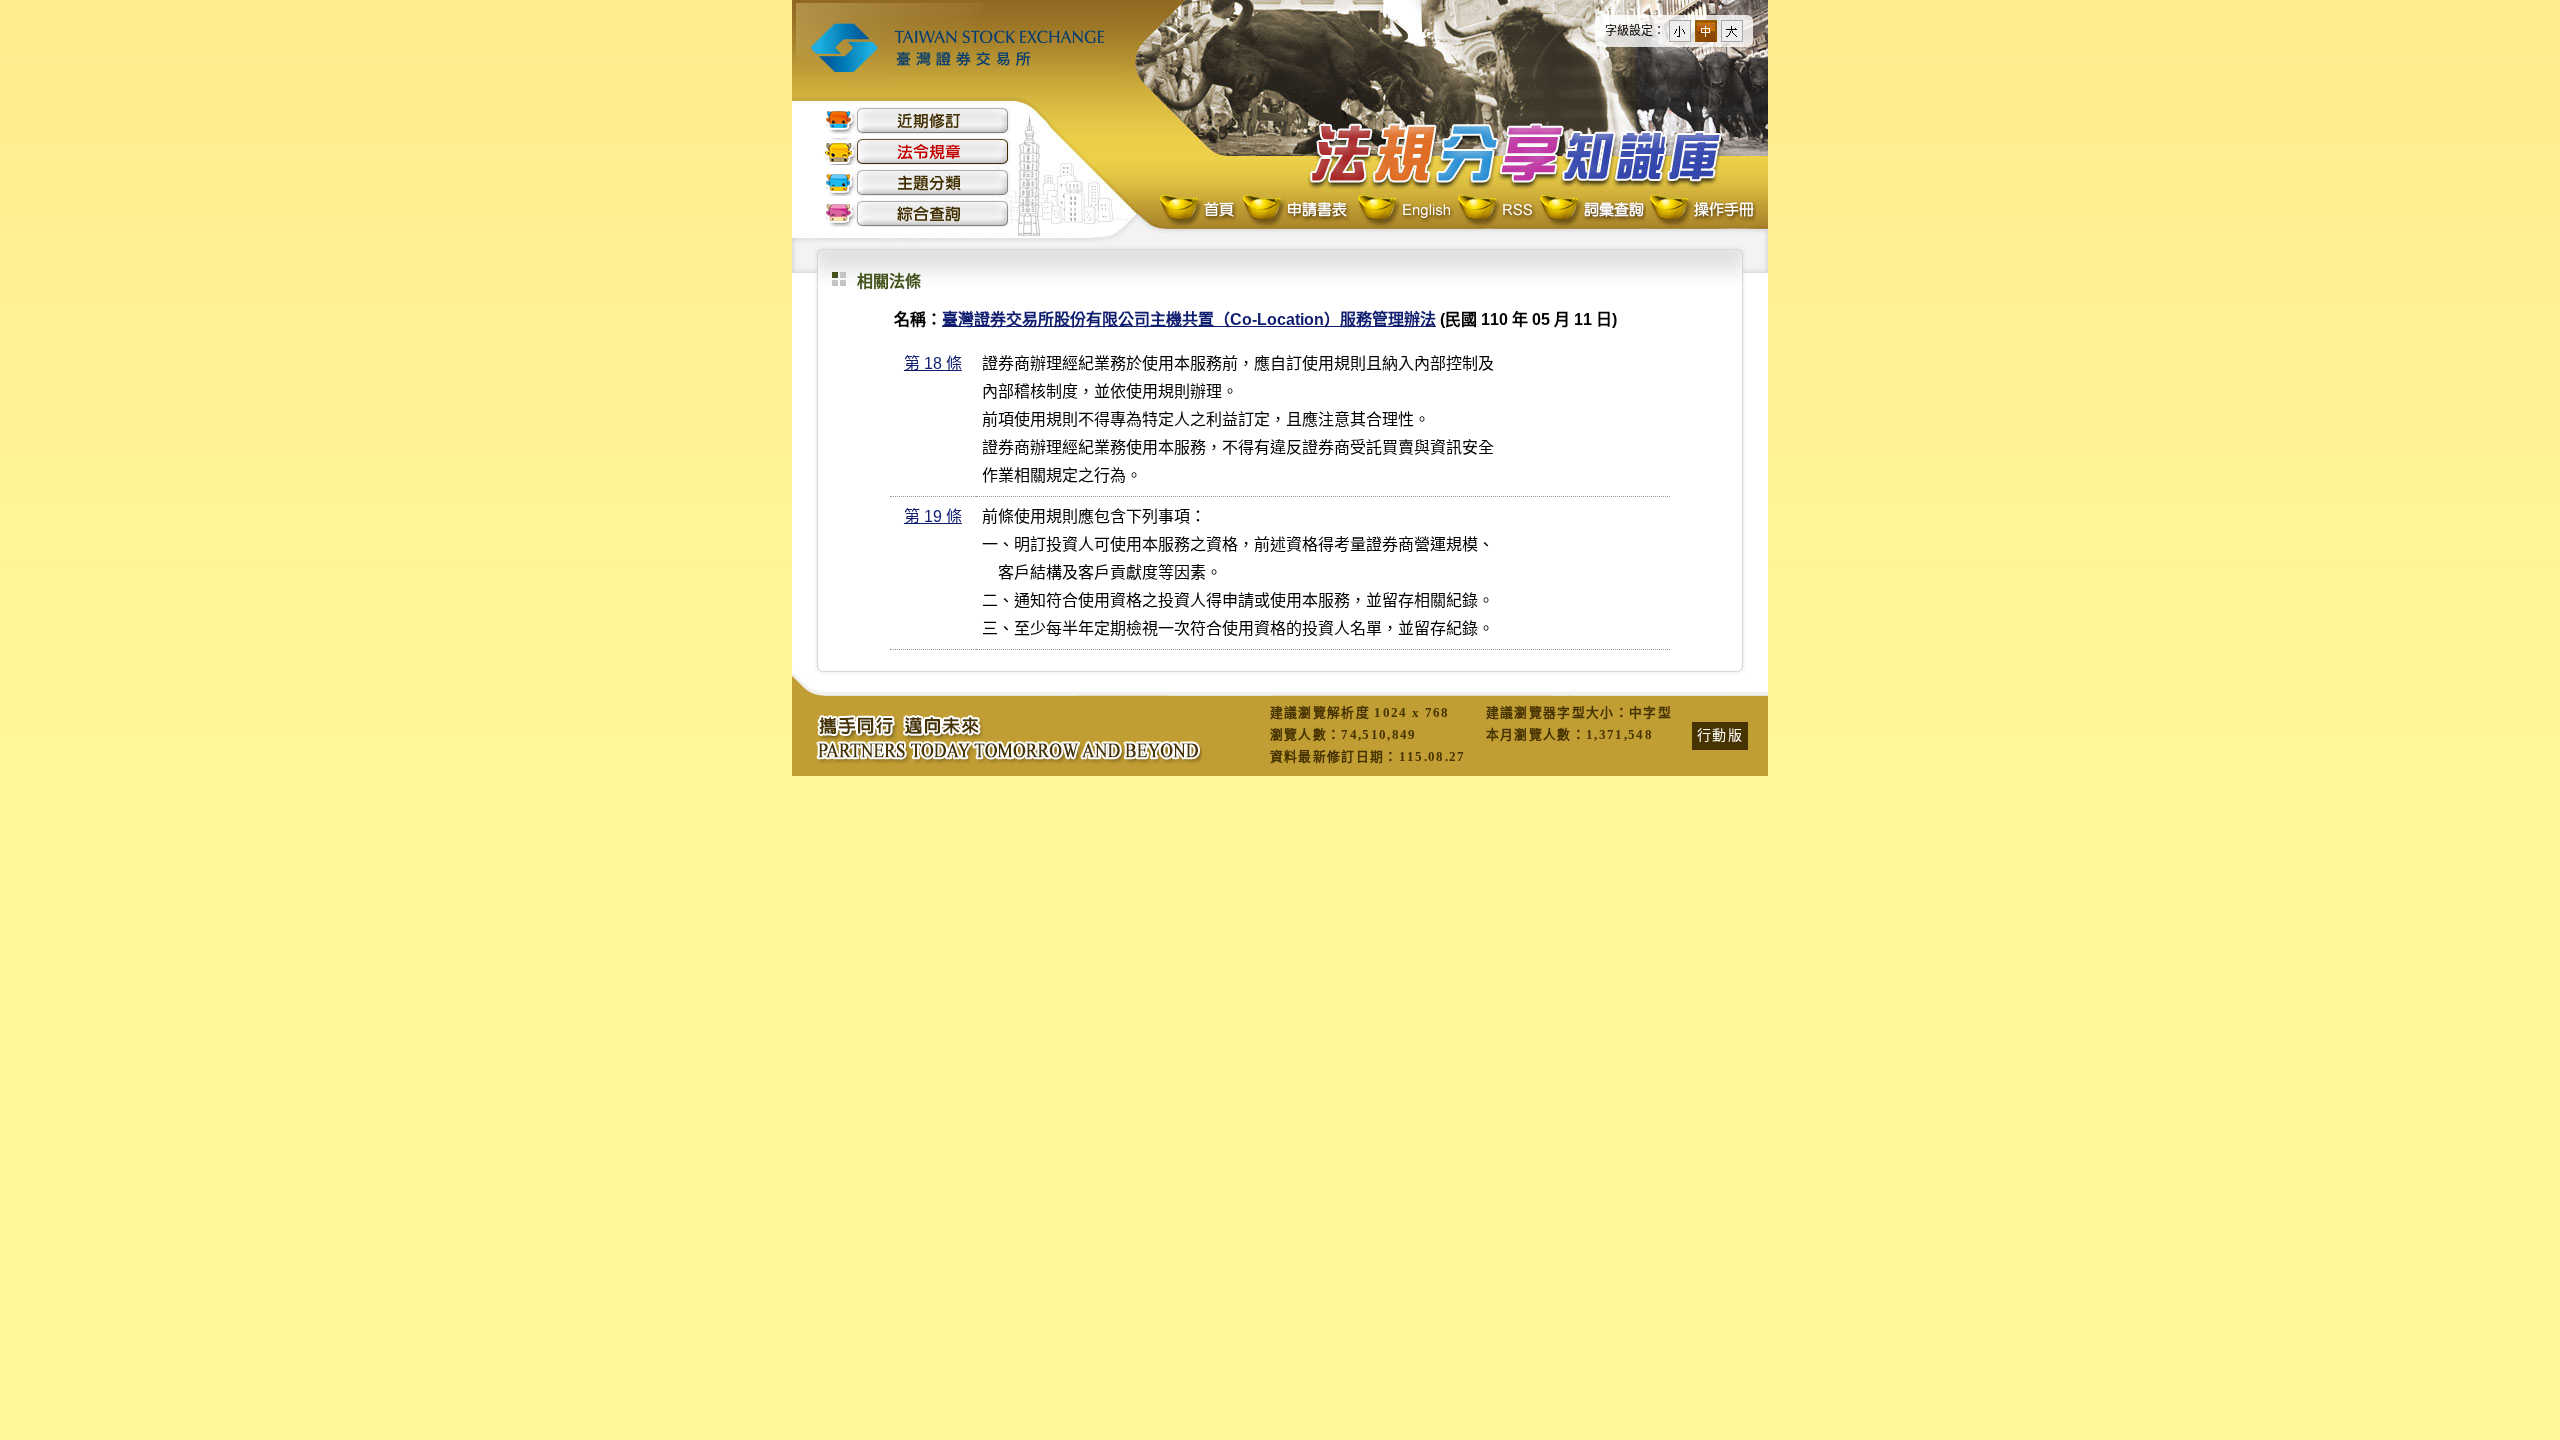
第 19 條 (933, 516)
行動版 (1720, 735)
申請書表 (1296, 210)
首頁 (1199, 210)
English (1404, 210)
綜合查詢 (917, 213)
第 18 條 (933, 363)
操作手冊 (1701, 210)
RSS (1495, 210)
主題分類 (917, 182)
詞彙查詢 (1591, 210)
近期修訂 (917, 120)
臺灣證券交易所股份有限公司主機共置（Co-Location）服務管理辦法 (1189, 319)
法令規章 (917, 151)
